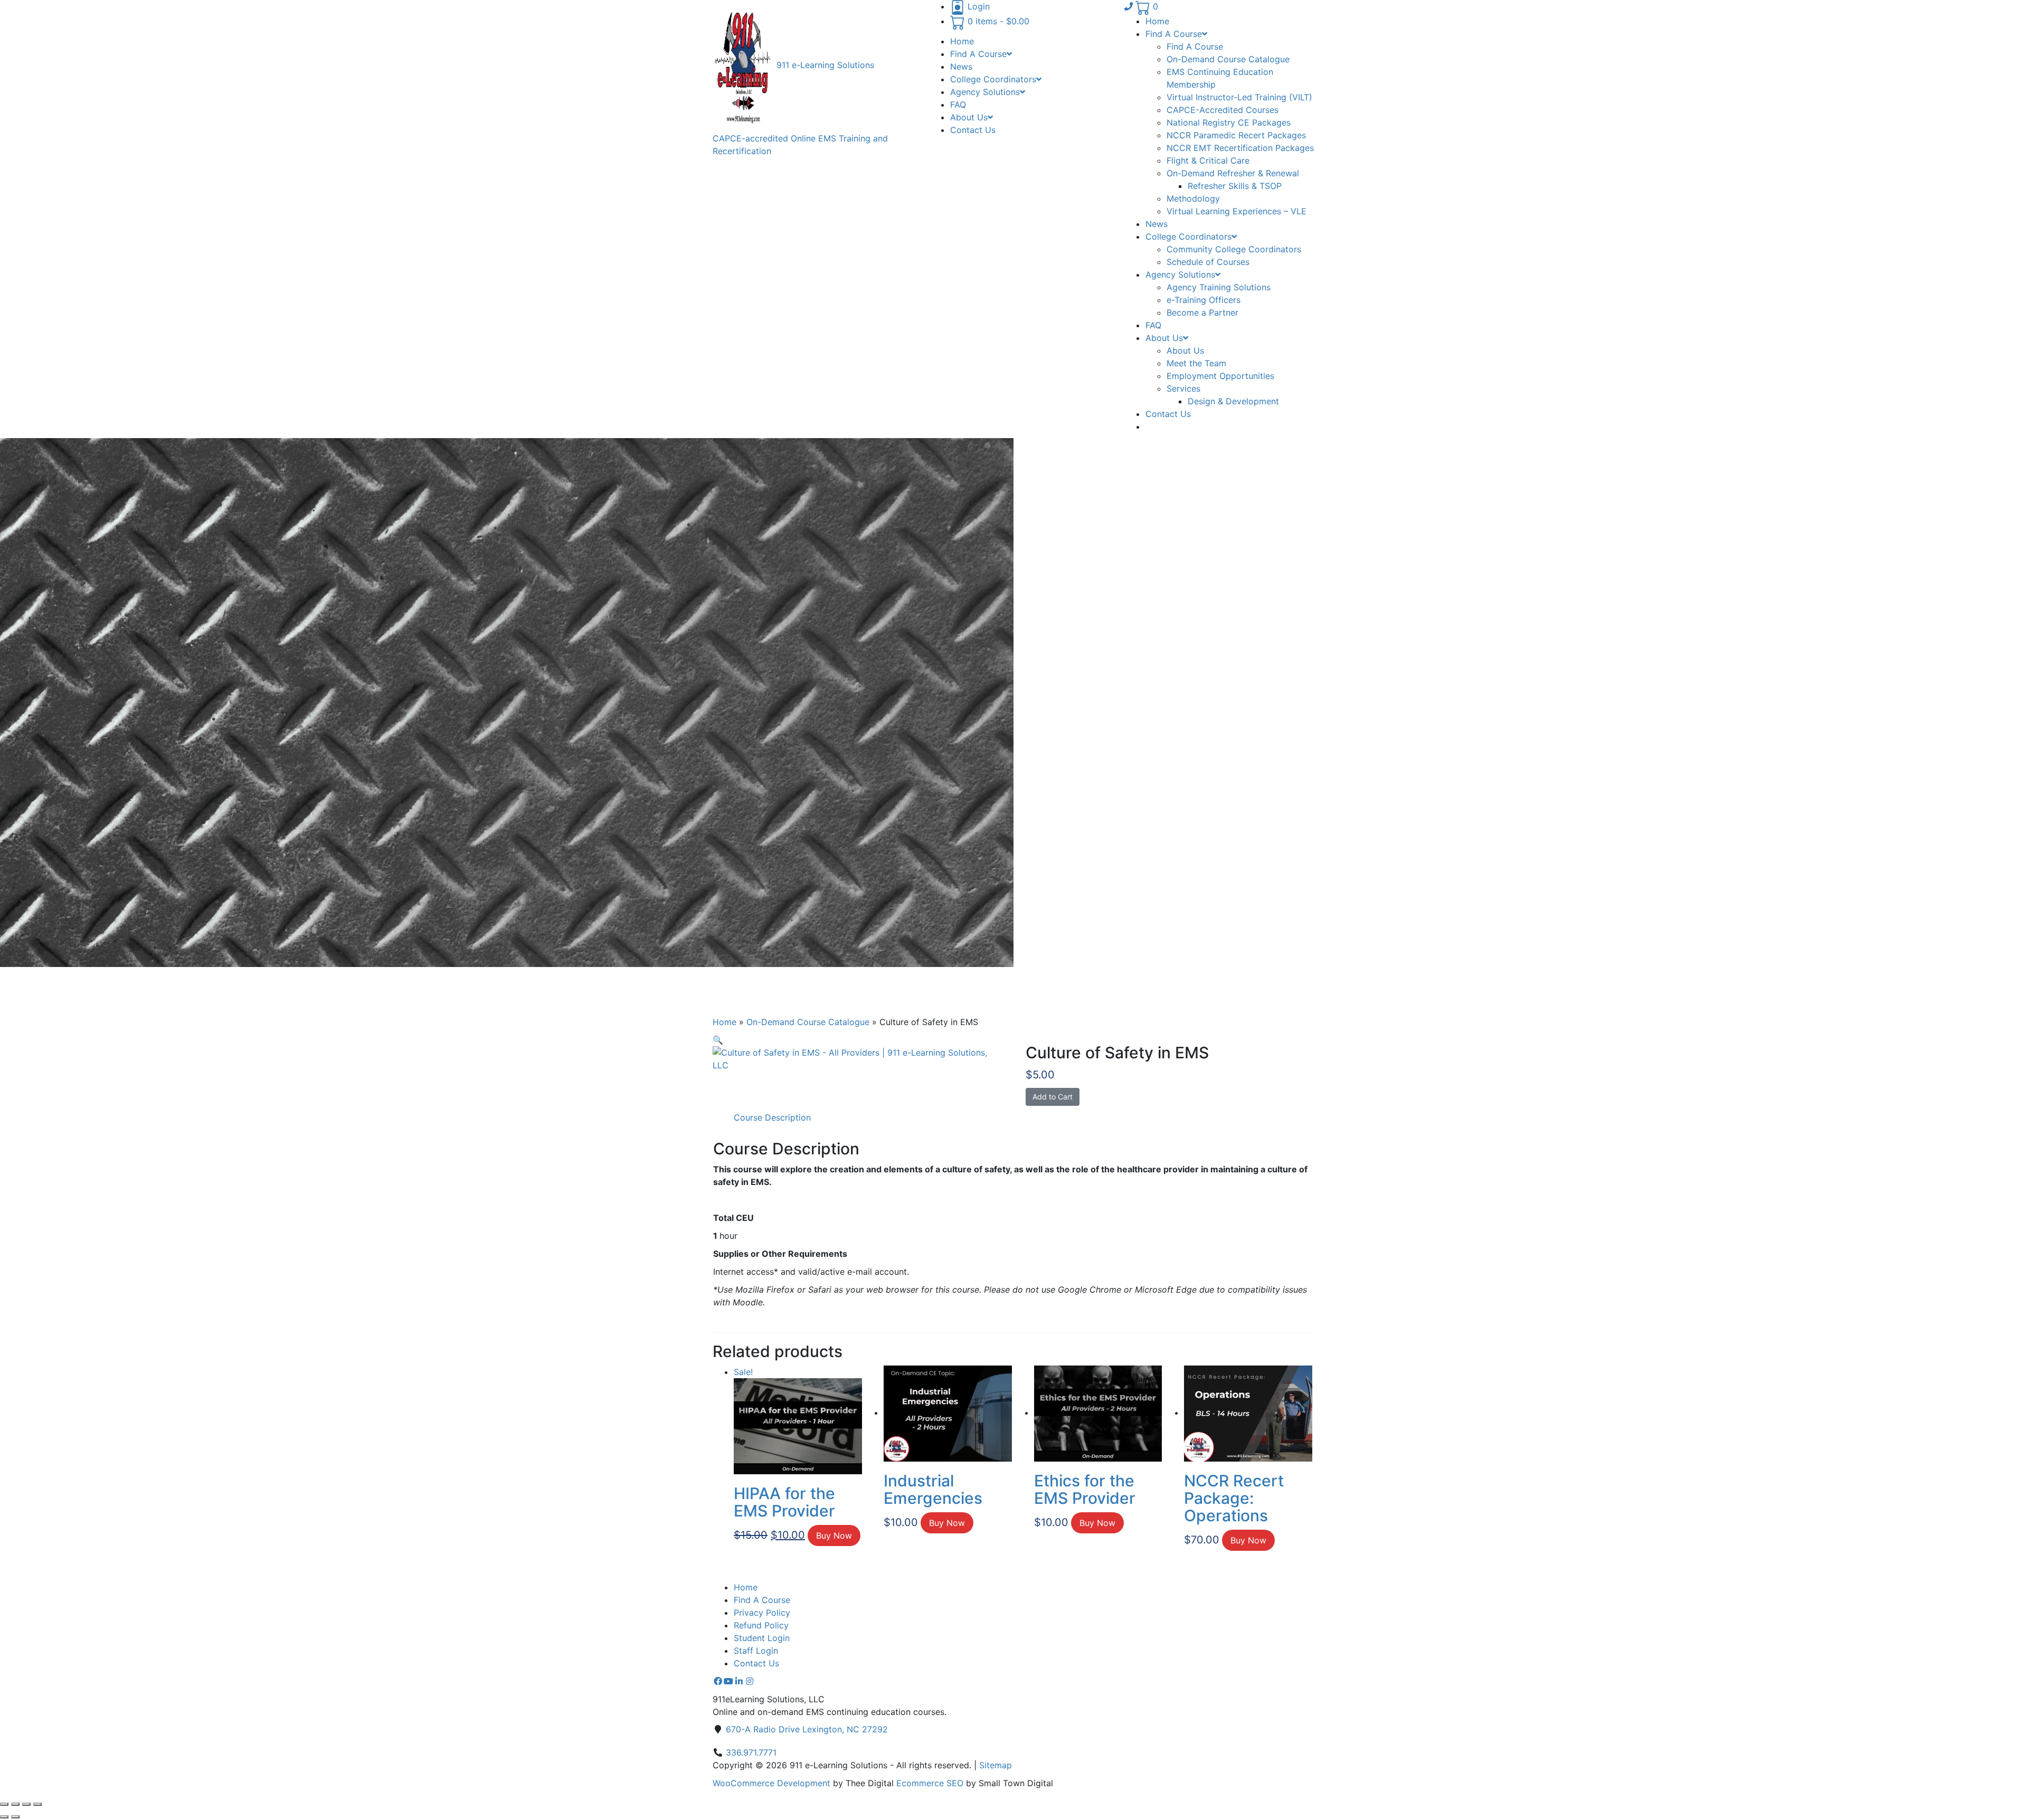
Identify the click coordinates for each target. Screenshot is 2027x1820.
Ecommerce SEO (930, 1783)
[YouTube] (728, 1681)
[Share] (26, 1804)
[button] (718, 1040)
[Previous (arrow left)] (4, 1817)
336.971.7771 (751, 1752)
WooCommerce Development (771, 1783)
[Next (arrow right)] (15, 1817)
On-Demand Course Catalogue (808, 1022)
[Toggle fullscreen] (15, 1804)
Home (724, 1022)
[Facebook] (718, 1681)
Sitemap (996, 1765)
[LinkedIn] (739, 1681)
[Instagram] (750, 1681)
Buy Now (834, 1535)
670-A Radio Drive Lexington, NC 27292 (807, 1729)
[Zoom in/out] (4, 1804)
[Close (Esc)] (37, 1804)
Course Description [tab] (772, 1117)
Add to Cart (1053, 1097)
